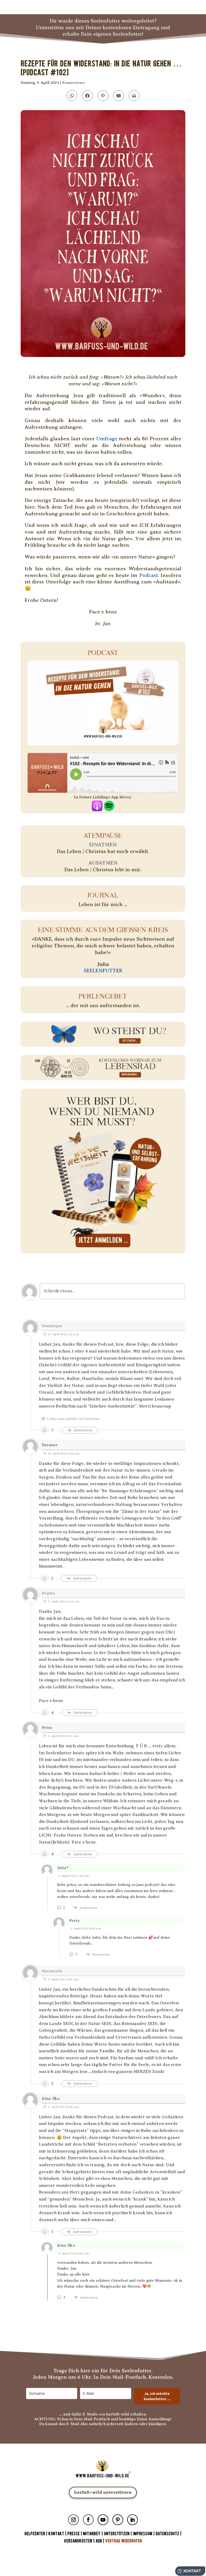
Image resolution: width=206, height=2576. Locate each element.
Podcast (149, 575)
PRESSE (73, 2534)
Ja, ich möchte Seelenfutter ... (157, 2396)
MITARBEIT (92, 2534)
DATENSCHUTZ (167, 2534)
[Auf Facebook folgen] (88, 2520)
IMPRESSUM (143, 2534)
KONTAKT (57, 2534)
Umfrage (107, 439)
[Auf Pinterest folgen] (118, 2520)
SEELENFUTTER (103, 971)
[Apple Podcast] (97, 808)
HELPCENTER (35, 2534)
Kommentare (74, 83)
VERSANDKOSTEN (78, 2541)
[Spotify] (109, 808)
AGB (99, 2541)
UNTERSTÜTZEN (117, 2534)
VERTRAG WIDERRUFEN (124, 2541)
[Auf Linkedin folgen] (133, 2520)
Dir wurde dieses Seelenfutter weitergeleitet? (103, 21)
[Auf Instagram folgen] (73, 2520)
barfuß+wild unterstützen (103, 2492)
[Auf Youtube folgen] (103, 2520)
